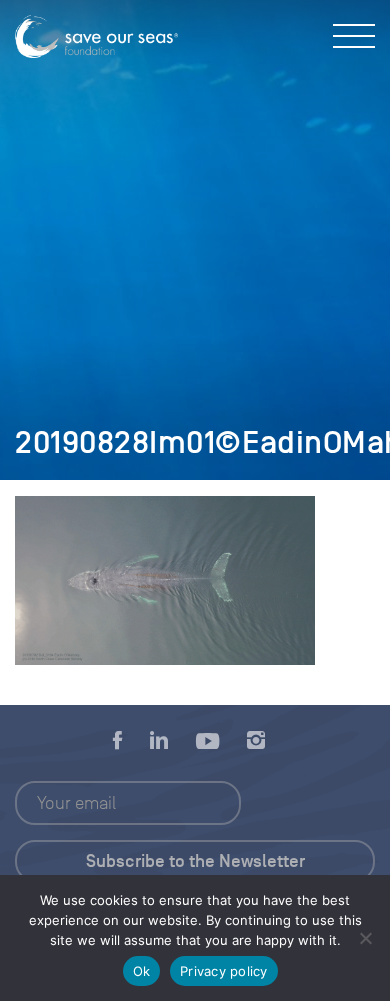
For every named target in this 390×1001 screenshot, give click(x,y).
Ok (142, 971)
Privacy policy (224, 971)
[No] (365, 938)
